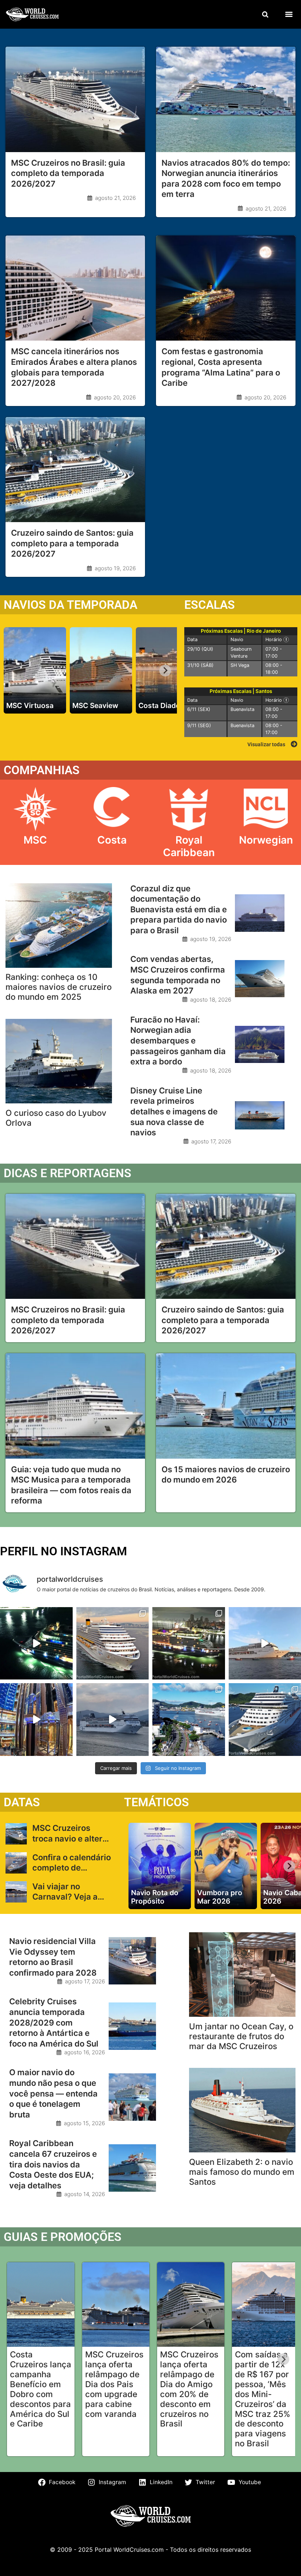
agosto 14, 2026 (85, 2194)
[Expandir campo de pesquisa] (265, 14)
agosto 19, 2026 (115, 568)
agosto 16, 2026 (85, 2052)
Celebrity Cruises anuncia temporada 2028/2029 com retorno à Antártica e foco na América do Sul (54, 2022)
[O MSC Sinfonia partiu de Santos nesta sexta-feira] (189, 1720)
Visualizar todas (266, 744)
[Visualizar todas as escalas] (294, 744)
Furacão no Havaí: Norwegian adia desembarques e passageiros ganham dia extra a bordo (178, 1041)
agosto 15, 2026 (84, 2123)
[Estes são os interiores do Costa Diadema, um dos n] (36, 1720)
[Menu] (289, 14)
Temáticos (157, 1802)
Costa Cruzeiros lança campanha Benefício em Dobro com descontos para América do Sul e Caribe (41, 2389)
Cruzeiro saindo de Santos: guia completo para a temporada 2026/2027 (72, 543)
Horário (280, 639)
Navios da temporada (70, 605)
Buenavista (242, 709)
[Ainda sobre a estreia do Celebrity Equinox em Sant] (36, 1643)
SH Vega (240, 665)
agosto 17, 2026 (211, 1141)
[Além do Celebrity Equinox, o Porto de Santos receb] (113, 1643)
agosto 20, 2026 (115, 397)
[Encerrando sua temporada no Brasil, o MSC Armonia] (113, 1720)
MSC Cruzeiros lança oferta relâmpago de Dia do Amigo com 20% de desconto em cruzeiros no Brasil (189, 2389)
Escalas (210, 605)
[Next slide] (165, 671)
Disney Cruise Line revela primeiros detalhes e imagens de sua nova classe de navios (174, 1111)
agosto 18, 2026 (211, 1000)
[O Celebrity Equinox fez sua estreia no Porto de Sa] (189, 1643)
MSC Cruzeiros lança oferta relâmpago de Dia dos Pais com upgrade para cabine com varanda (114, 2384)
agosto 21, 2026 (115, 198)
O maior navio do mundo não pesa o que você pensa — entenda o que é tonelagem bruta (53, 2093)
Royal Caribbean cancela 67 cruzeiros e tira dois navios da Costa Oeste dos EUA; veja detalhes (53, 2164)
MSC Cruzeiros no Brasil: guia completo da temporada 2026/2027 (68, 173)
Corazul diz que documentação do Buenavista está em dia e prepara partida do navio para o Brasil (179, 909)
